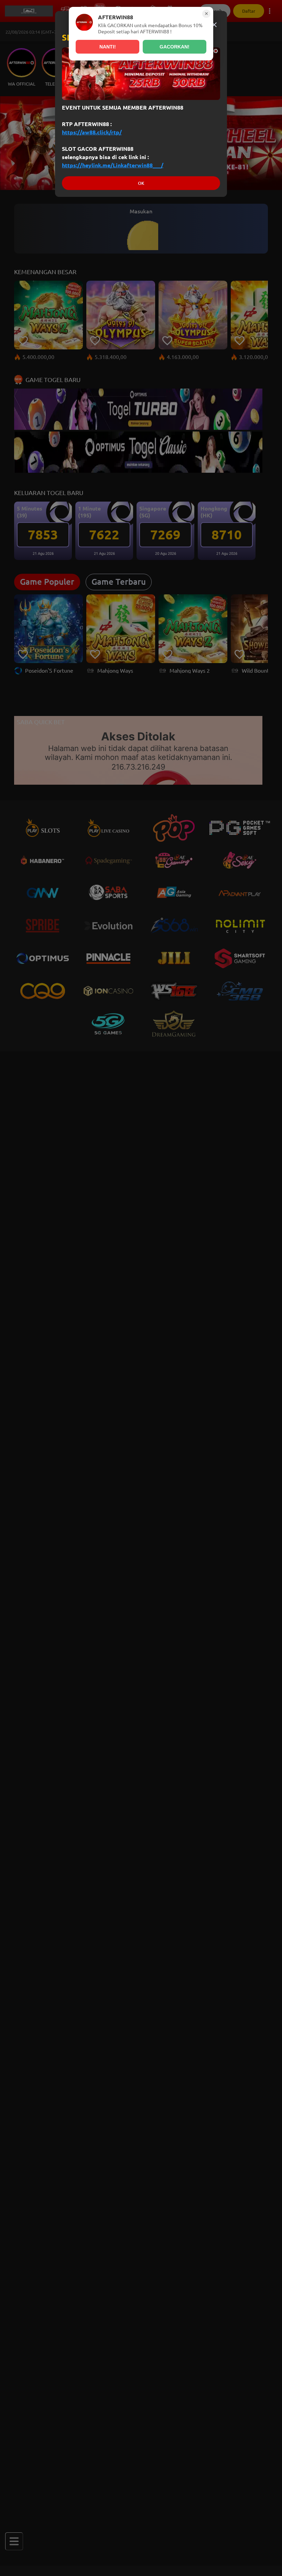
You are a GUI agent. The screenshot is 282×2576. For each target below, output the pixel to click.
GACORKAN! (175, 47)
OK (141, 183)
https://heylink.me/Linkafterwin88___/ (113, 165)
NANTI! (108, 47)
